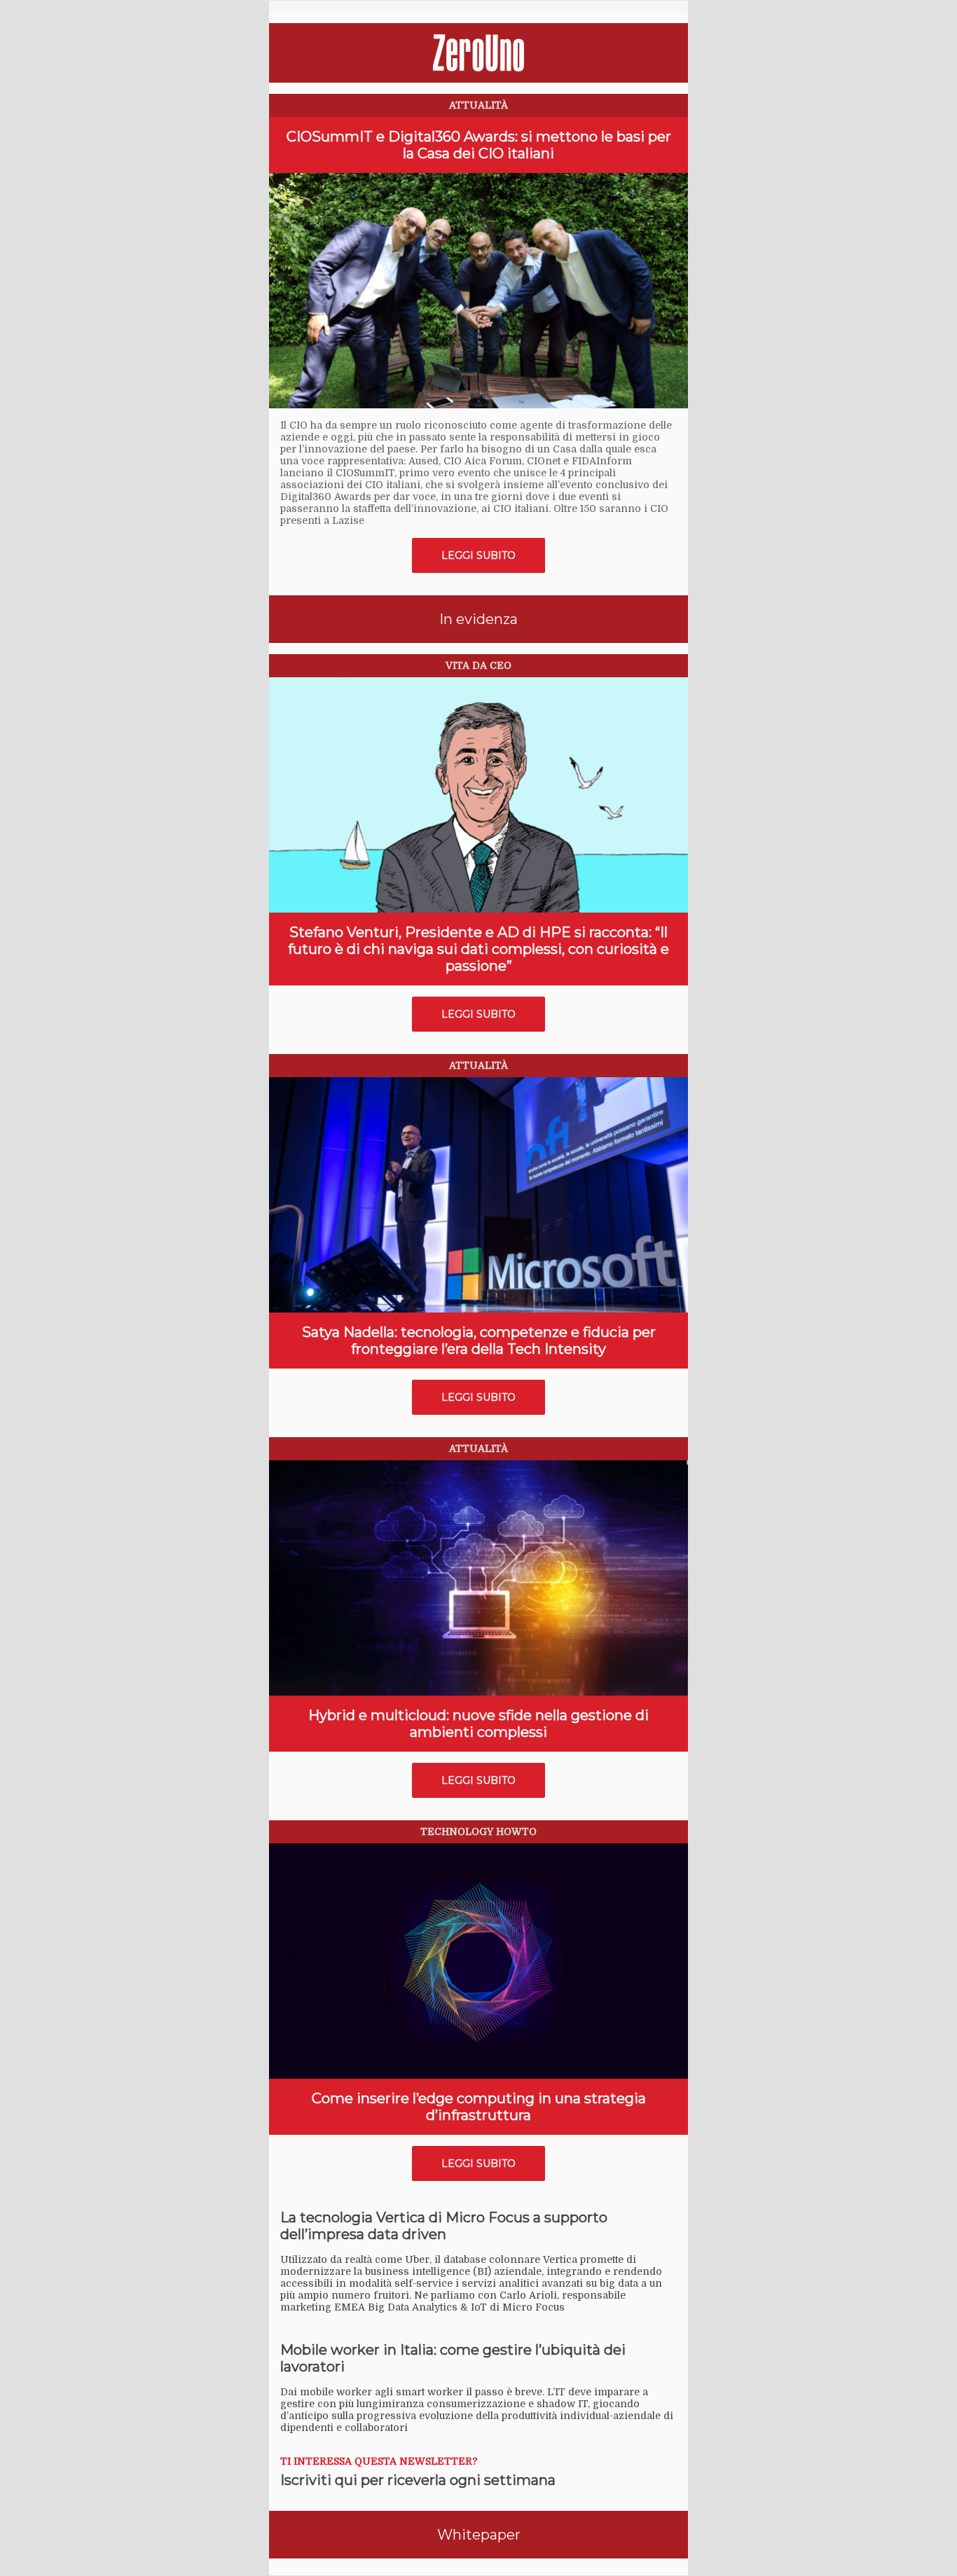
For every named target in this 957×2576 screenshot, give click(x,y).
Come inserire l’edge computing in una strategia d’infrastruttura (479, 2107)
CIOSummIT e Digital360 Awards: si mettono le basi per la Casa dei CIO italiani (479, 145)
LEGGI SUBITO (478, 555)
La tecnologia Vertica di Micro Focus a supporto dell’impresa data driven (444, 2226)
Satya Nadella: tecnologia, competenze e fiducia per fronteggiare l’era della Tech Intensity (479, 1341)
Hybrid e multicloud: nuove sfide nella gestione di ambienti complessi (478, 1724)
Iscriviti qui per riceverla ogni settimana (418, 2480)
